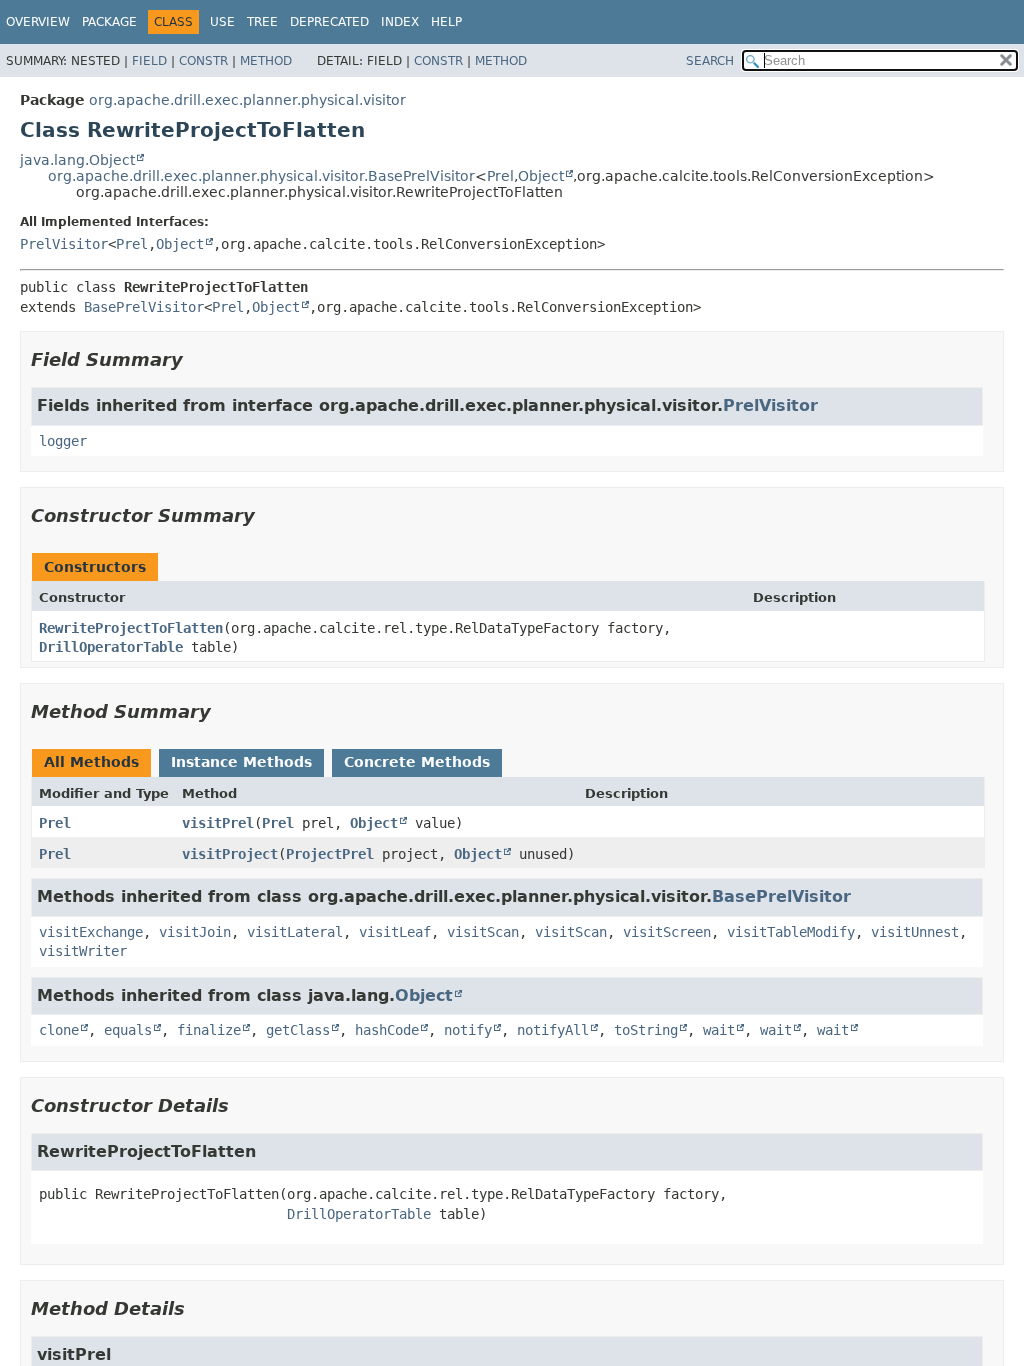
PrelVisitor (64, 244)
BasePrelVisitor (144, 307)
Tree (262, 22)
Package (109, 22)
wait (719, 1030)
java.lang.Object (77, 160)
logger (63, 441)
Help (446, 22)
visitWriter (83, 951)
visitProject (230, 854)
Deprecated (329, 22)
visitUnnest (915, 932)
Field (149, 61)
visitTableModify (791, 932)
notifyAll (553, 1030)
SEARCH (710, 61)
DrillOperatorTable (111, 647)
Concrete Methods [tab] (417, 762)
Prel (500, 176)
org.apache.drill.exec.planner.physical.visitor (247, 100)
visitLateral (295, 932)
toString (646, 1030)
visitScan (483, 932)
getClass (298, 1030)
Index (400, 22)
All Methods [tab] (91, 762)
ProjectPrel (330, 854)
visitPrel (218, 823)
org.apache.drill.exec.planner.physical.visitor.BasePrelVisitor (261, 176)
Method (266, 61)
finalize (209, 1030)
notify (468, 1030)
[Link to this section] (197, 359)
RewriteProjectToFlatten (131, 628)
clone (59, 1030)
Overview (38, 22)
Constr (203, 61)
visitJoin (195, 932)
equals (128, 1030)
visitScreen (667, 932)
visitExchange (91, 932)
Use (222, 22)
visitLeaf (395, 932)
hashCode (387, 1030)
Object (541, 176)
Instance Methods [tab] (241, 762)
